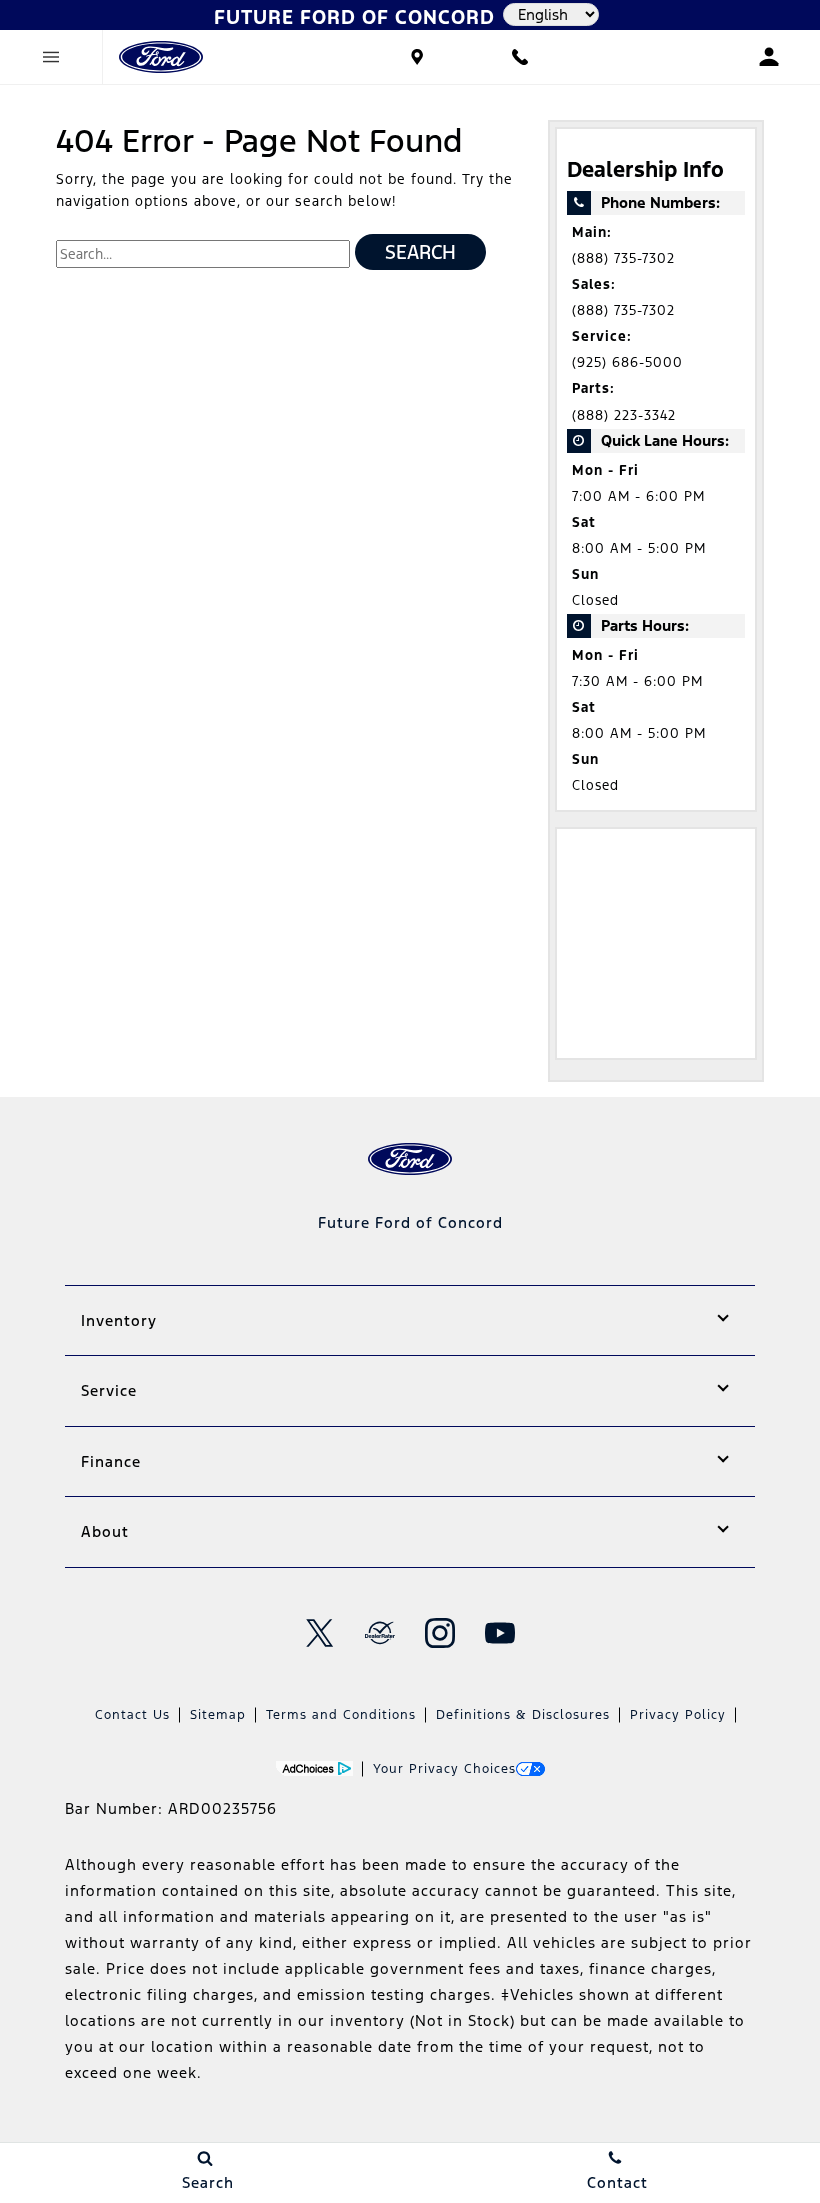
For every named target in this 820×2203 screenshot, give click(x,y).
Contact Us (132, 1715)
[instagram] (440, 1633)
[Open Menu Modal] (51, 57)
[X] (320, 1633)
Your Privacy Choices (444, 1769)
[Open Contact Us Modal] (519, 57)
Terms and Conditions (341, 1715)
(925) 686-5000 (627, 362)
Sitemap (218, 1715)
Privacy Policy (678, 1715)
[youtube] (500, 1633)
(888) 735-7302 (623, 258)
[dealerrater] (380, 1633)
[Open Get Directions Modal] (417, 57)
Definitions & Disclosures (523, 1715)
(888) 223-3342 (624, 415)
